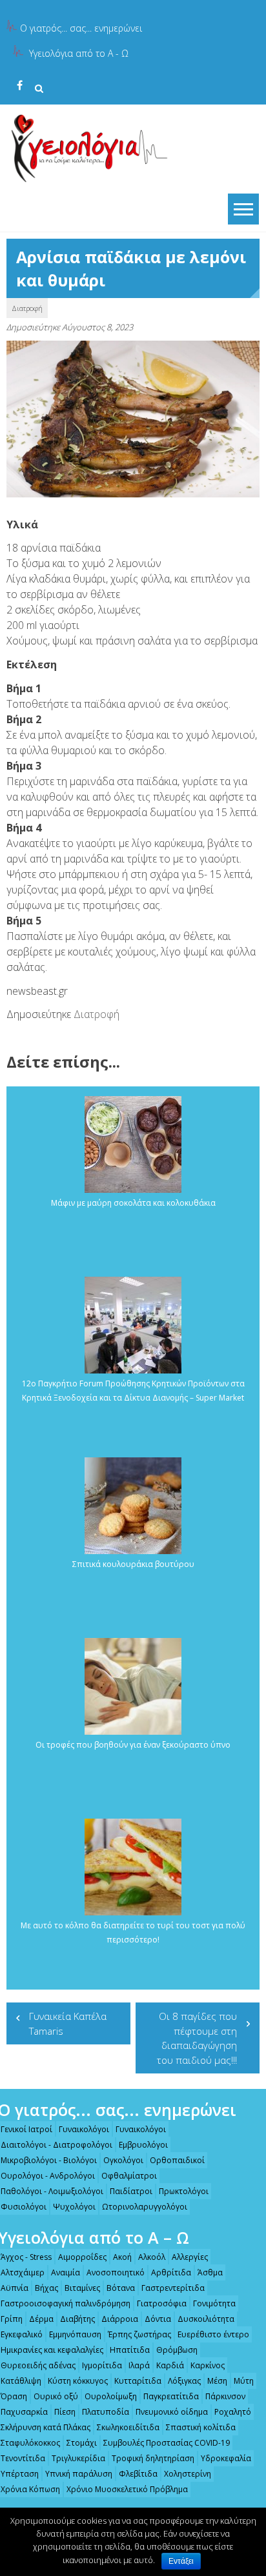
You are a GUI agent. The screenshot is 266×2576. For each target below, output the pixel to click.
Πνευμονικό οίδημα (172, 2412)
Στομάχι (82, 2443)
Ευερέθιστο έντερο (213, 2334)
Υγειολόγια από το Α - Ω (79, 53)
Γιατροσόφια (162, 2303)
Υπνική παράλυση (79, 2474)
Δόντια (158, 2319)
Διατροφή (27, 308)
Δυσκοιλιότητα (206, 2319)
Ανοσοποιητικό (116, 2272)
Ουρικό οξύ (56, 2396)
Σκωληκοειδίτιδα (128, 2427)
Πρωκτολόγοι (184, 2191)
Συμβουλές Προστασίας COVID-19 (167, 2443)
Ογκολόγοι (123, 2160)
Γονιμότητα (214, 2303)
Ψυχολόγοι (74, 2207)
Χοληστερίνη (188, 2474)
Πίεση (65, 2412)
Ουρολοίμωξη (111, 2396)
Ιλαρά (139, 2365)
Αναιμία (66, 2272)
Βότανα (121, 2288)
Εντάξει (181, 2561)
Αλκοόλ (152, 2257)
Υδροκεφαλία (226, 2458)
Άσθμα (210, 2272)
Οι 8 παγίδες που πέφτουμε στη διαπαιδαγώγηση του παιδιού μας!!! (197, 2038)
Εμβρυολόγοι (143, 2145)
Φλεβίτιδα (138, 2474)
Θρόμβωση (177, 2350)
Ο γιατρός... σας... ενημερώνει (81, 28)
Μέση (217, 2381)
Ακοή (122, 2257)
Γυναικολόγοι (84, 2129)
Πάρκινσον (225, 2396)
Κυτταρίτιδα (138, 2381)
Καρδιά (170, 2365)
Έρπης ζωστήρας (139, 2334)
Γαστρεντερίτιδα (173, 2288)
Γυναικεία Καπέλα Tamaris (68, 2023)
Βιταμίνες (82, 2288)
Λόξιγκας (184, 2381)
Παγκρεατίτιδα (171, 2396)
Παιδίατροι (131, 2191)
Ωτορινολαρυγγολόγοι (145, 2207)
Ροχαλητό (233, 2412)
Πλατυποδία (106, 2412)
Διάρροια (120, 2319)
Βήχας (46, 2288)
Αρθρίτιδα (171, 2272)
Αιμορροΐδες (82, 2257)
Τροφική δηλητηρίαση (153, 2458)
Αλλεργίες (190, 2257)
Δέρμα (41, 2319)
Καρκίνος (208, 2365)
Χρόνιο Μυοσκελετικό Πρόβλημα (127, 2489)
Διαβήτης (77, 2319)
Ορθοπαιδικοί (177, 2160)
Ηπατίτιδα (130, 2350)
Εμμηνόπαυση (75, 2334)
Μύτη (244, 2381)
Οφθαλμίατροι (129, 2176)
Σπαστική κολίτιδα (201, 2427)
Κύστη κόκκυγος (78, 2381)
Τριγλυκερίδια (78, 2458)
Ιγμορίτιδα (102, 2365)
